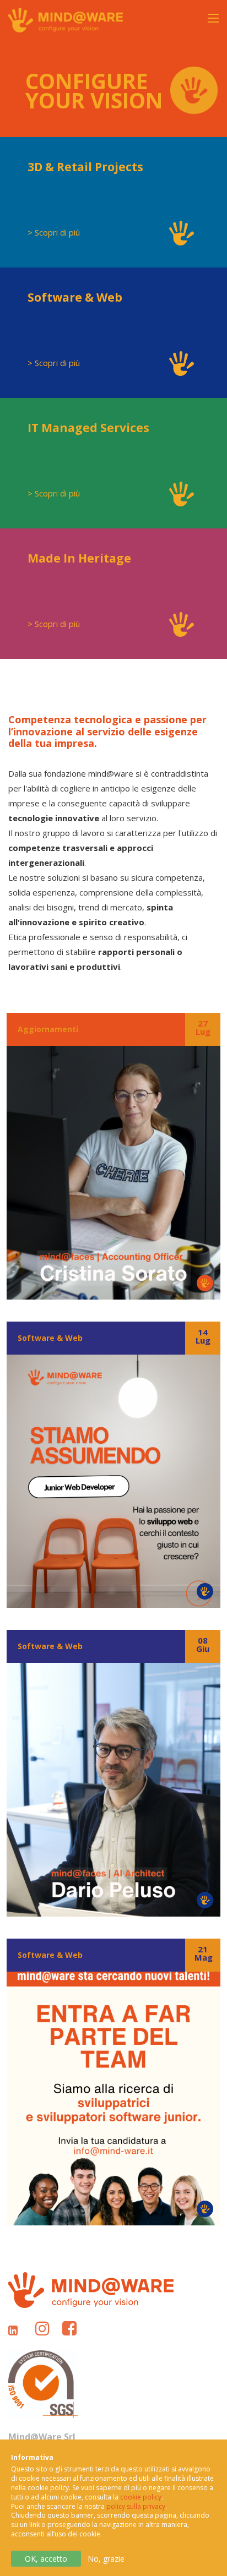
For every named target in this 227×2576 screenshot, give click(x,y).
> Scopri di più (54, 232)
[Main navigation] (202, 25)
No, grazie (106, 2559)
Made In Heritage (79, 558)
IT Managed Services (88, 428)
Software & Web (75, 297)
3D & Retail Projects (85, 167)
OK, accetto (46, 2559)
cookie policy (141, 2497)
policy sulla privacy (136, 2506)
